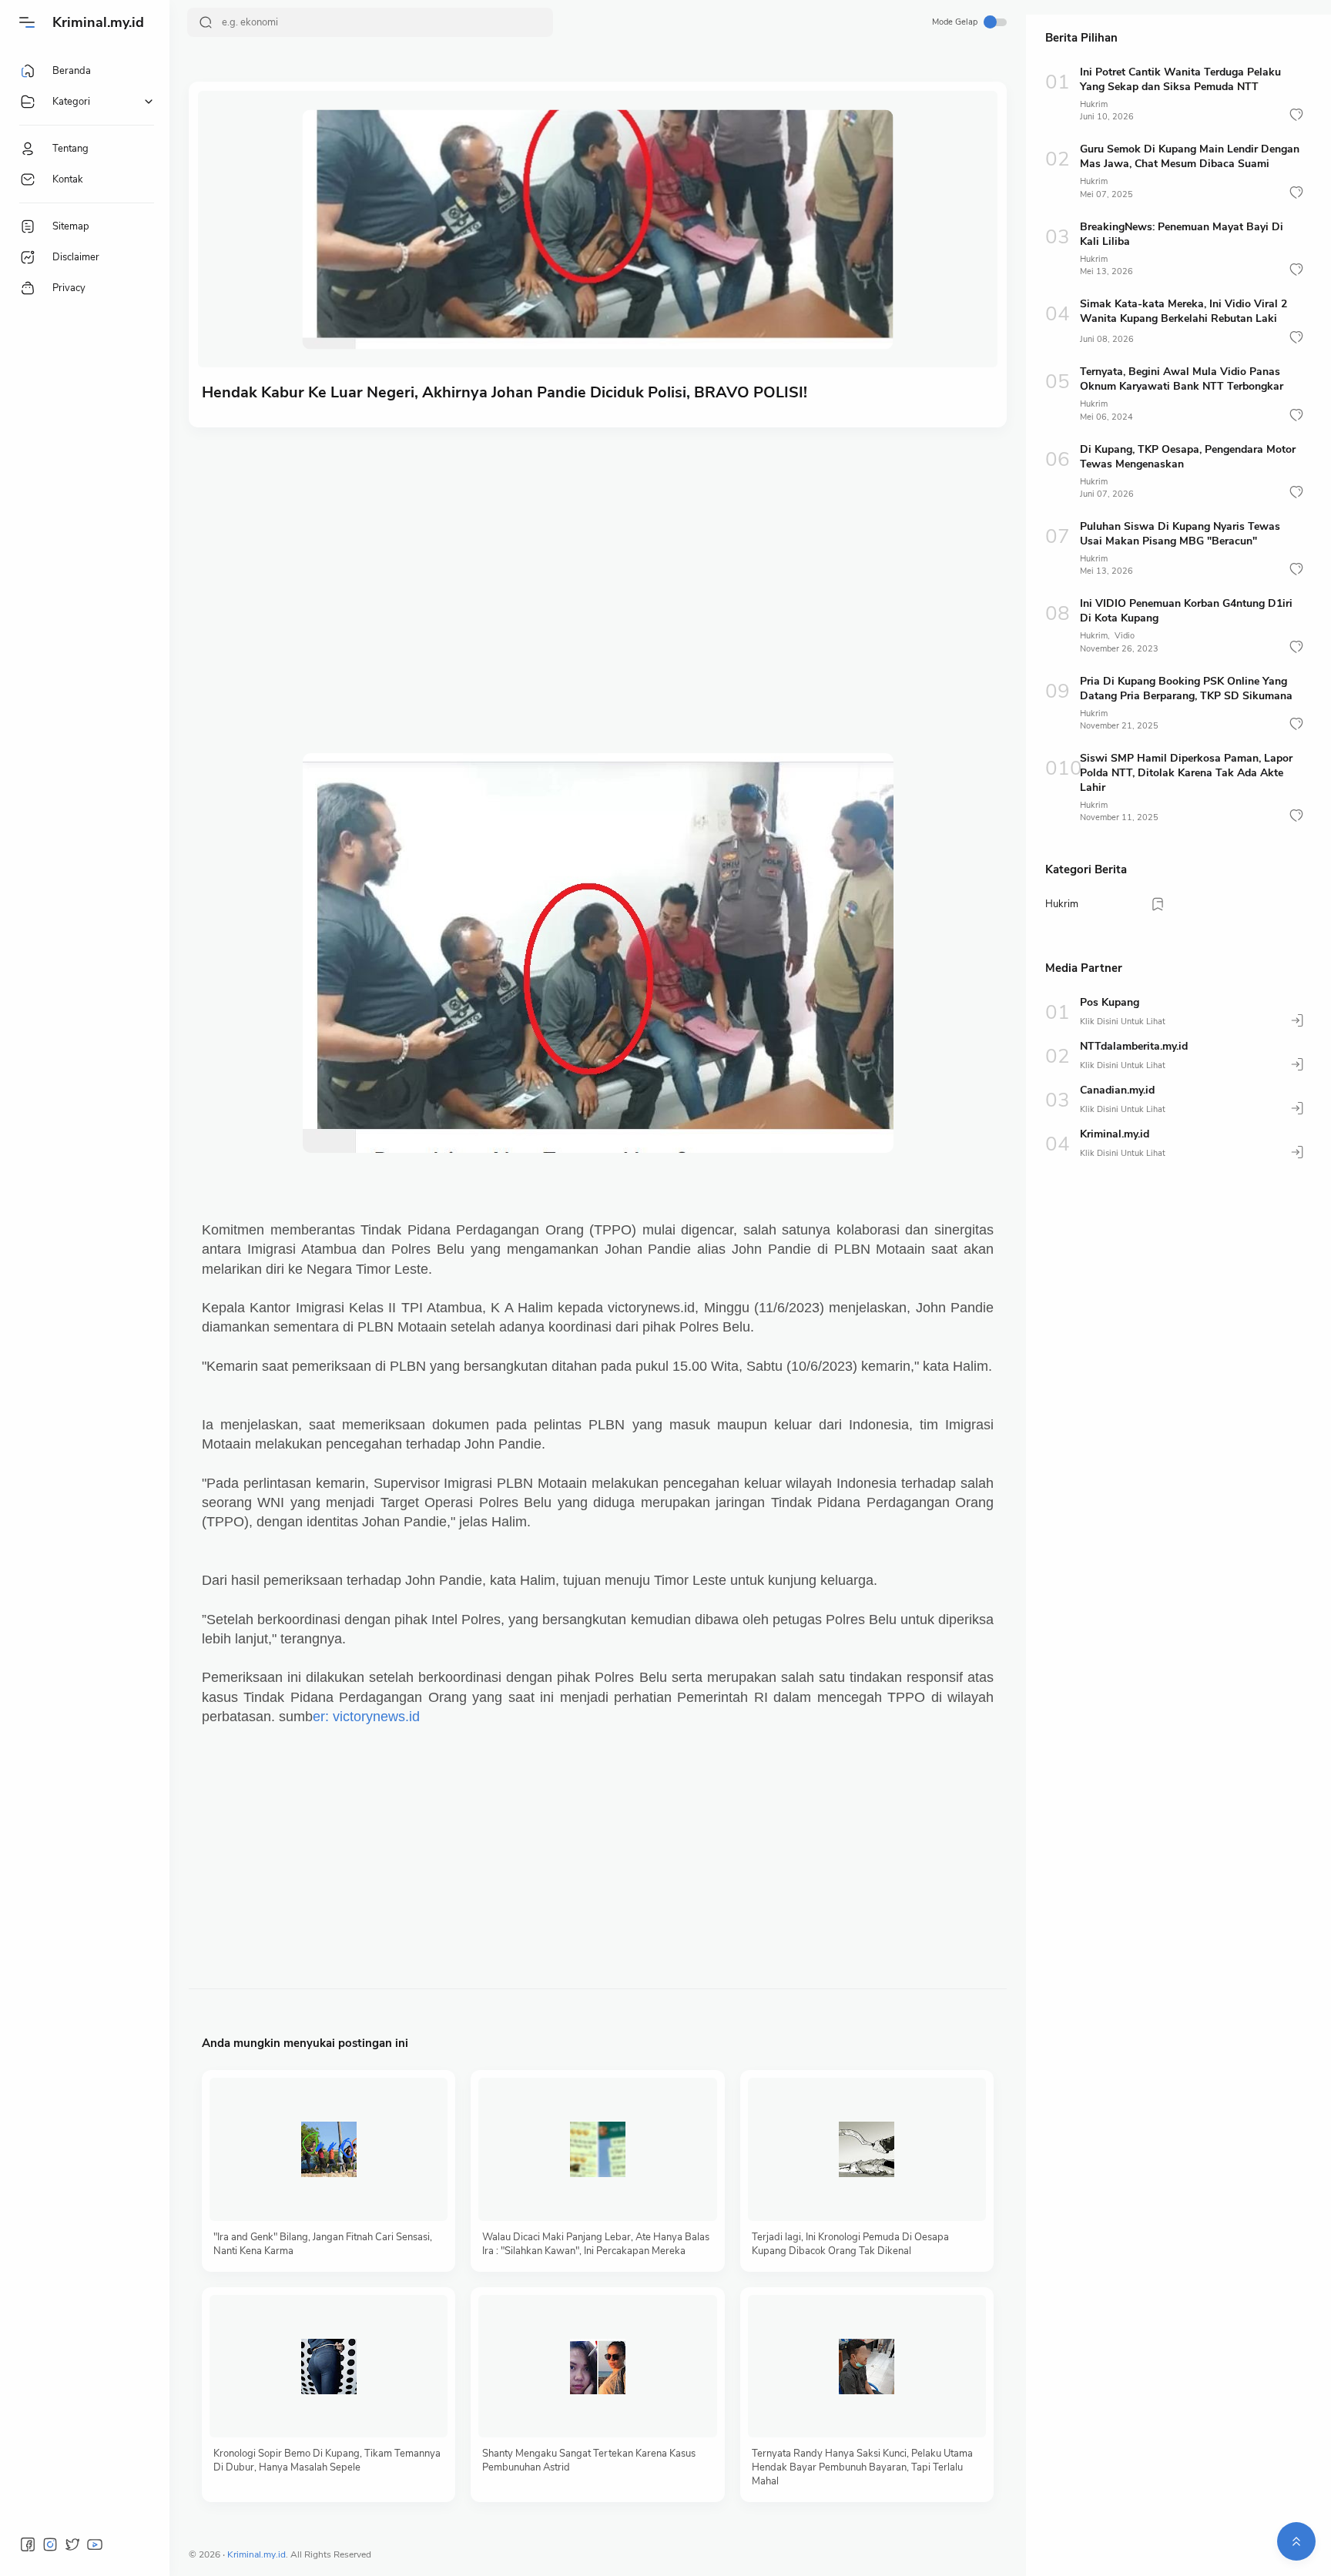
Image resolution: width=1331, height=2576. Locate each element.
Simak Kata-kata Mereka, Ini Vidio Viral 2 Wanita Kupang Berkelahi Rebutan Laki (1183, 311)
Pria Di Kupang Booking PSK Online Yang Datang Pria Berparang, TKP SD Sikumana (1186, 688)
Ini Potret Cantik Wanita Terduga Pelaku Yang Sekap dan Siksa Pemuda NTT (1180, 79)
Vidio (1125, 636)
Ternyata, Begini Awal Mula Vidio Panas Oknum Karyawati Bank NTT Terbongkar (1182, 379)
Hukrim (1094, 104)
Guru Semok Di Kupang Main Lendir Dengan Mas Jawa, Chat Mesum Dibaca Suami (1190, 156)
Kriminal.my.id (98, 22)
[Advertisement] (598, 558)
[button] (1296, 115)
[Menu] (27, 22)
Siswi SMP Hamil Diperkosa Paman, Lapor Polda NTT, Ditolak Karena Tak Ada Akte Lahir (1186, 773)
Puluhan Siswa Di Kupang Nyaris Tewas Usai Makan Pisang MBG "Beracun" (1180, 534)
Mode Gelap (955, 22)
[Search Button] (206, 22)
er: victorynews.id (366, 1717)
